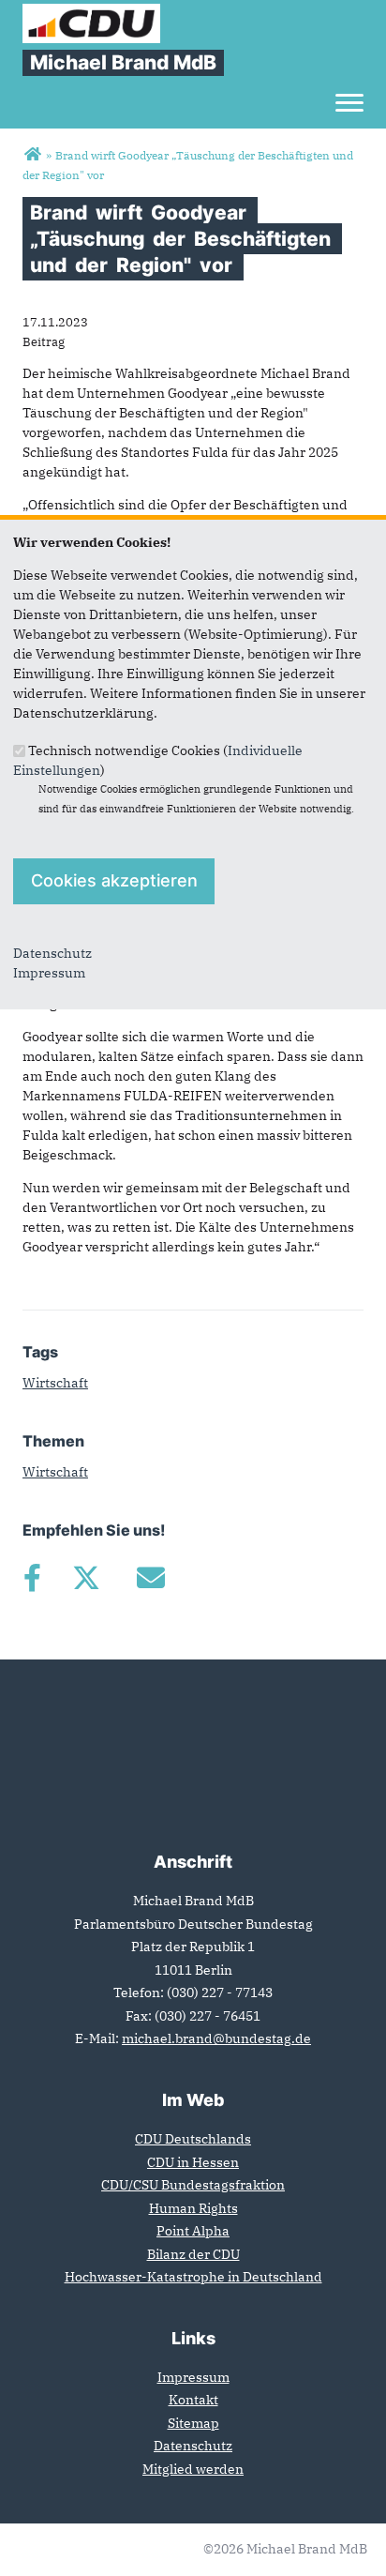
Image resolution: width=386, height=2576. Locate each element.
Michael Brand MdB (123, 62)
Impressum (49, 973)
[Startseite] (91, 13)
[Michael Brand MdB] (32, 155)
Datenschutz (52, 953)
